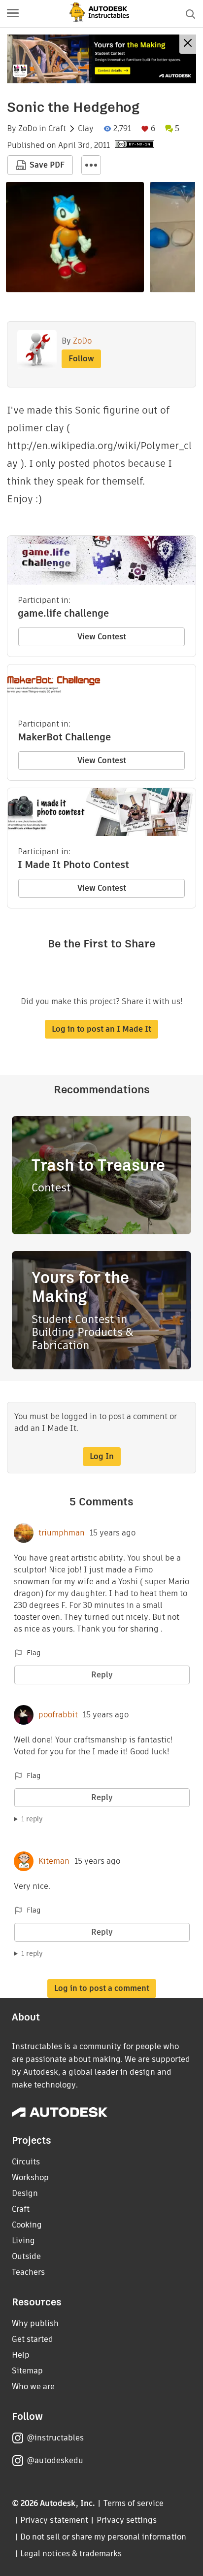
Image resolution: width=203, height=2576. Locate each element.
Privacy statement (54, 2520)
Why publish (35, 2323)
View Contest (102, 637)
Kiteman (54, 1861)
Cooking (27, 2225)
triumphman (62, 1533)
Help (21, 2355)
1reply (32, 1819)
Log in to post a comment (102, 1988)
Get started (33, 2339)
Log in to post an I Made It (101, 1029)
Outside (26, 2256)
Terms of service (134, 2503)
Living (23, 2241)
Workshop (30, 2177)
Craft (57, 129)
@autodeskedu (55, 2460)
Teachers (28, 2272)
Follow (81, 359)
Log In (102, 1456)
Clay (86, 129)
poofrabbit (58, 1715)
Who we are (33, 2386)
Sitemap (27, 2371)
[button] (13, 14)
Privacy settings (127, 2520)
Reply (102, 1675)
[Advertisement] (101, 59)
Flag (34, 1653)
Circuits (26, 2162)
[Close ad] (188, 44)
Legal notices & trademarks (71, 2554)
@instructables (55, 2438)
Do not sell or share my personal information (103, 2537)
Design (25, 2193)
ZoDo (28, 129)
